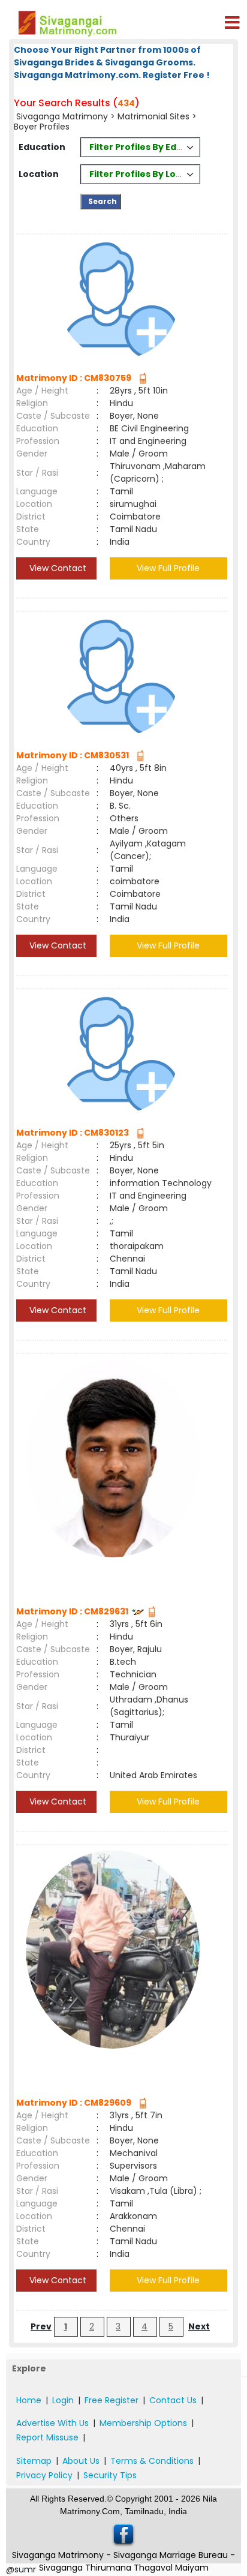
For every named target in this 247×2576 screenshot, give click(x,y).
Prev (41, 2326)
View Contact (57, 568)
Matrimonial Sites (153, 116)
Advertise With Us (52, 2423)
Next (199, 2326)
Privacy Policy (44, 2475)
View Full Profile (168, 568)
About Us (81, 2461)
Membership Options (143, 2423)
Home (29, 2400)
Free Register (112, 2400)
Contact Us (173, 2400)
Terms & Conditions (152, 2461)
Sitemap (34, 2461)
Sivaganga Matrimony (62, 116)
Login (63, 2400)
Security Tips (110, 2475)
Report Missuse (47, 2437)
